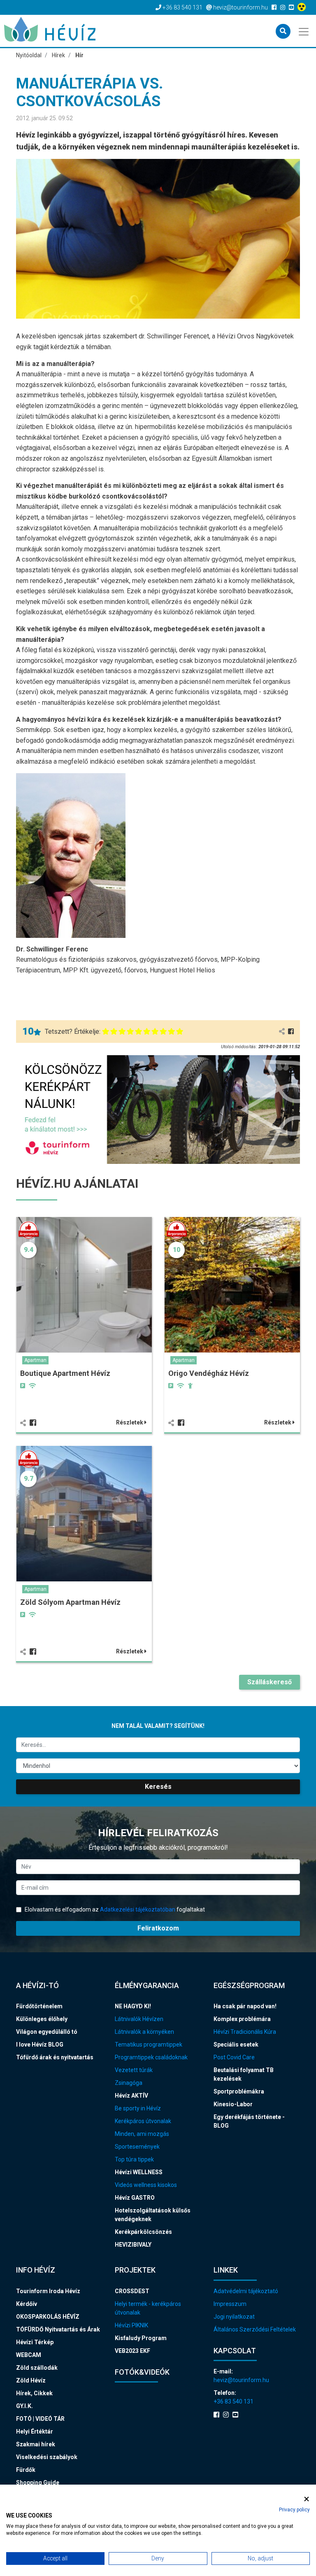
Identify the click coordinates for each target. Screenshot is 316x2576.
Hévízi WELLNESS (139, 2172)
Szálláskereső (270, 1682)
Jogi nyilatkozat (234, 2317)
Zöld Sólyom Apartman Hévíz (70, 1602)
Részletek (130, 1422)
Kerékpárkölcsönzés (143, 2232)
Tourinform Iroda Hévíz (48, 2291)
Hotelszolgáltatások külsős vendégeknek (153, 2215)
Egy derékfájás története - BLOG (249, 2121)
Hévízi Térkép (35, 2342)
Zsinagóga (129, 2083)
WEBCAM (29, 2355)
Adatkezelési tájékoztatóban (138, 1909)
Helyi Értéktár (35, 2431)
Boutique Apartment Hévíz (65, 1373)
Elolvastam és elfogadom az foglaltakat (114, 1909)
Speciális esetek (236, 2044)
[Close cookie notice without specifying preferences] (307, 2499)
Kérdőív (27, 2304)
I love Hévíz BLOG (40, 2044)
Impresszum (230, 2304)
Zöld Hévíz (31, 2380)
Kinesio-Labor (233, 2104)
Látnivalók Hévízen (139, 2019)
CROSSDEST (132, 2291)
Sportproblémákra (239, 2091)
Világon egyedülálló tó (47, 2032)
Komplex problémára (242, 2019)
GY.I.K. (24, 2406)
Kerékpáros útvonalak (143, 2121)
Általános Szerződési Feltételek (255, 2329)
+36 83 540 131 (234, 2401)
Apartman (35, 1360)
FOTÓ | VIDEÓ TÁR (40, 2419)
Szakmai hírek (36, 2444)
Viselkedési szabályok (47, 2457)
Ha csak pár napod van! (245, 2006)
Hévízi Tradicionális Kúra (245, 2032)
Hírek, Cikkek (34, 2393)
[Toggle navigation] (304, 31)
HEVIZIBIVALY (133, 2245)
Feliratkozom (158, 1928)
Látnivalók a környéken (144, 2032)
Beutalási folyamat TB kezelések (244, 2074)
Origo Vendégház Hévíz (209, 1373)
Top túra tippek (134, 2159)
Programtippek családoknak (151, 2057)
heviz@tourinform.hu (241, 2380)
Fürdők (26, 2470)
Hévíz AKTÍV (131, 2096)
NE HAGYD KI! (133, 2006)
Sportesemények (137, 2147)
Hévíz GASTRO (135, 2198)
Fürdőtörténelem (39, 2006)
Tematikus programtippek (149, 2044)
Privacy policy (294, 2510)
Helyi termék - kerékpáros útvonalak (148, 2308)
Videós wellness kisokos (146, 2185)
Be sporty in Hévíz (138, 2108)
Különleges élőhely (42, 2019)
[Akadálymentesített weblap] (303, 7)
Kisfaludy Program (141, 2338)
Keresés (158, 1787)
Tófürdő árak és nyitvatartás (55, 2057)
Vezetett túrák (134, 2070)
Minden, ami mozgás (142, 2134)
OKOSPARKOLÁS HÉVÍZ (48, 2317)
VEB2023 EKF (132, 2351)
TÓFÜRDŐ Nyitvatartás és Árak (58, 2329)
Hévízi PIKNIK (131, 2325)
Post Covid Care (234, 2057)
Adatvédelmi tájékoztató (246, 2291)
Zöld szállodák (37, 2368)
